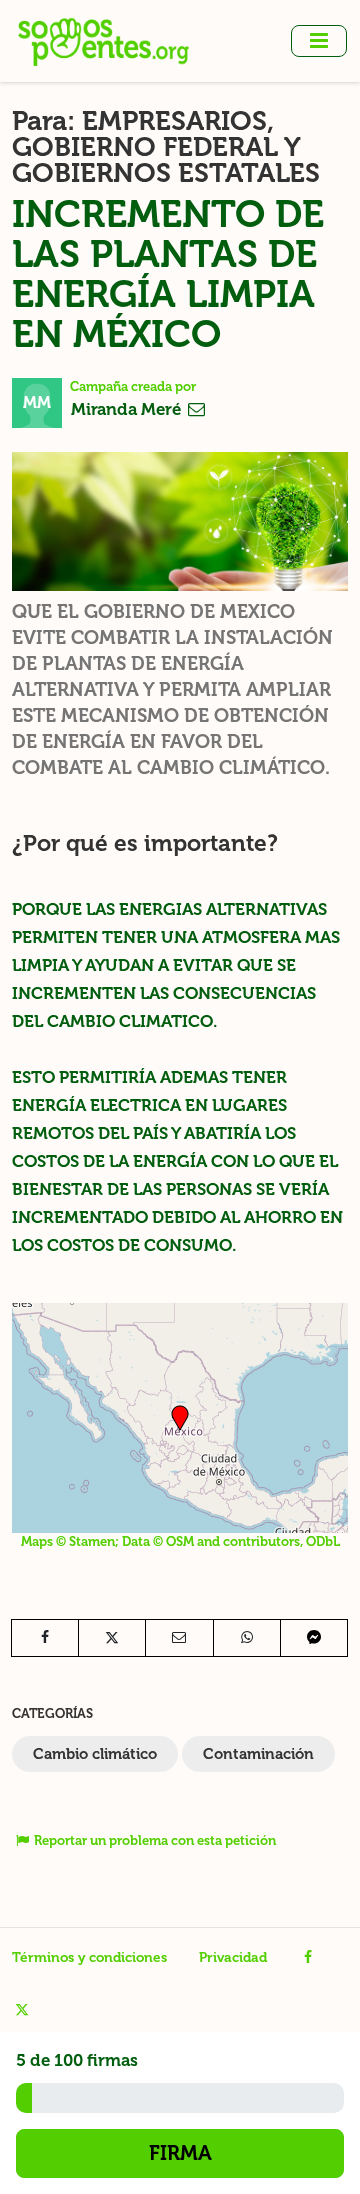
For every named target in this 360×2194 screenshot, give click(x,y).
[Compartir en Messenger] (314, 1638)
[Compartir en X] (112, 1638)
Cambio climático (95, 1754)
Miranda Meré (128, 409)
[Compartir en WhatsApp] (247, 1638)
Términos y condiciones (89, 1957)
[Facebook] (308, 1958)
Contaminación (258, 1754)
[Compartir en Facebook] (45, 1638)
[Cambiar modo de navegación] (319, 41)
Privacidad (233, 1957)
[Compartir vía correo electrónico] (179, 1638)
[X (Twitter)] (21, 2010)
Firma (180, 2153)
